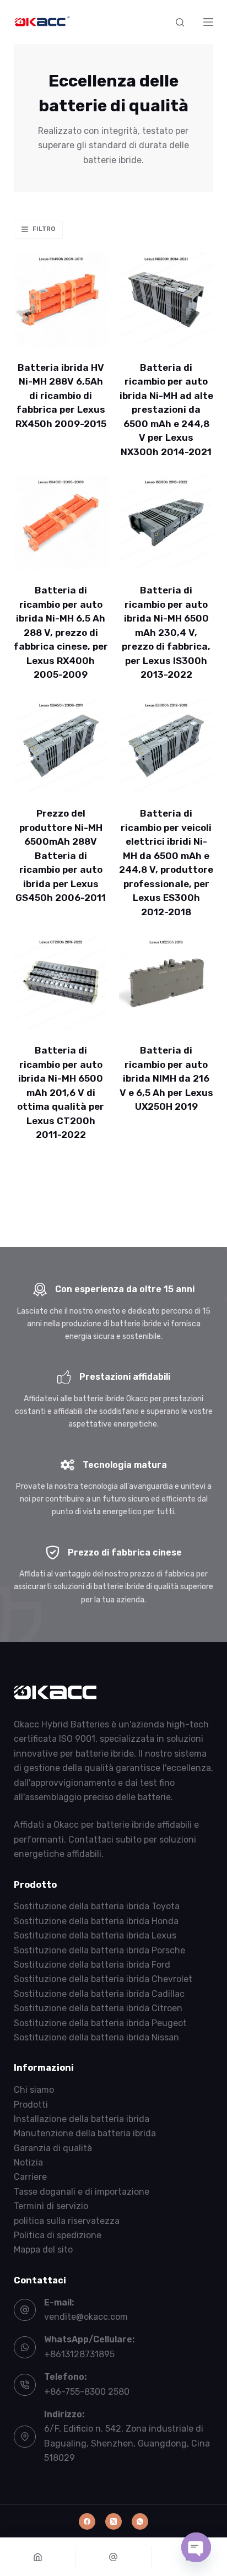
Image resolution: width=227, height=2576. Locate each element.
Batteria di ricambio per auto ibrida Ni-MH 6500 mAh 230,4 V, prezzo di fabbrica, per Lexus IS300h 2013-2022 (166, 632)
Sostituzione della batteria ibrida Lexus (95, 1935)
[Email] (114, 2557)
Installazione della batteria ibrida (82, 2119)
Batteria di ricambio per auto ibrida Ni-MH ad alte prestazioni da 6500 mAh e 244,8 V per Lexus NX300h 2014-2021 (166, 410)
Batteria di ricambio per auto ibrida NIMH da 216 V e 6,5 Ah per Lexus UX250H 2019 (166, 1078)
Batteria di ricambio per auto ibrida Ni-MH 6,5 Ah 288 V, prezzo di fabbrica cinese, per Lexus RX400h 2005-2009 (61, 632)
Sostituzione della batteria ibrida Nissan (96, 2037)
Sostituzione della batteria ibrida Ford (92, 1965)
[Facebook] (87, 2521)
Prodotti (31, 2105)
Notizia (28, 2162)
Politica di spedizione (58, 2235)
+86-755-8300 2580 (87, 2392)
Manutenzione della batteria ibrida (85, 2133)
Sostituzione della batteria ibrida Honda (96, 1921)
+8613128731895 (79, 2354)
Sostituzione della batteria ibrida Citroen (98, 2008)
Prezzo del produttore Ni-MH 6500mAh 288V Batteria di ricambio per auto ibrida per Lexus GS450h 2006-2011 (61, 855)
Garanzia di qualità (53, 2148)
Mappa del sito (43, 2250)
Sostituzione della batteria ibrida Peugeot (100, 2023)
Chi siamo (34, 2090)
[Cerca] (180, 22)
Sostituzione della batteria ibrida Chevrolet (103, 1979)
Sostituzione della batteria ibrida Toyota (97, 1906)
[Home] (38, 2557)
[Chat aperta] (196, 2547)
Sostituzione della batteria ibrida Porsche (99, 1950)
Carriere (30, 2177)
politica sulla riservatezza (67, 2221)
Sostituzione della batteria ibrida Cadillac (99, 1994)
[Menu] (208, 22)
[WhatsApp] (140, 2521)
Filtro (44, 229)
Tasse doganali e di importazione (82, 2192)
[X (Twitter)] (113, 2521)
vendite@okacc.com (86, 2317)
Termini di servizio (51, 2206)
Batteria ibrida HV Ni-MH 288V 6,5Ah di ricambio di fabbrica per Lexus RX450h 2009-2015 (61, 396)
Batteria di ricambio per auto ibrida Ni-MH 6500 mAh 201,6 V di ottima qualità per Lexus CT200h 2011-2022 (61, 1092)
